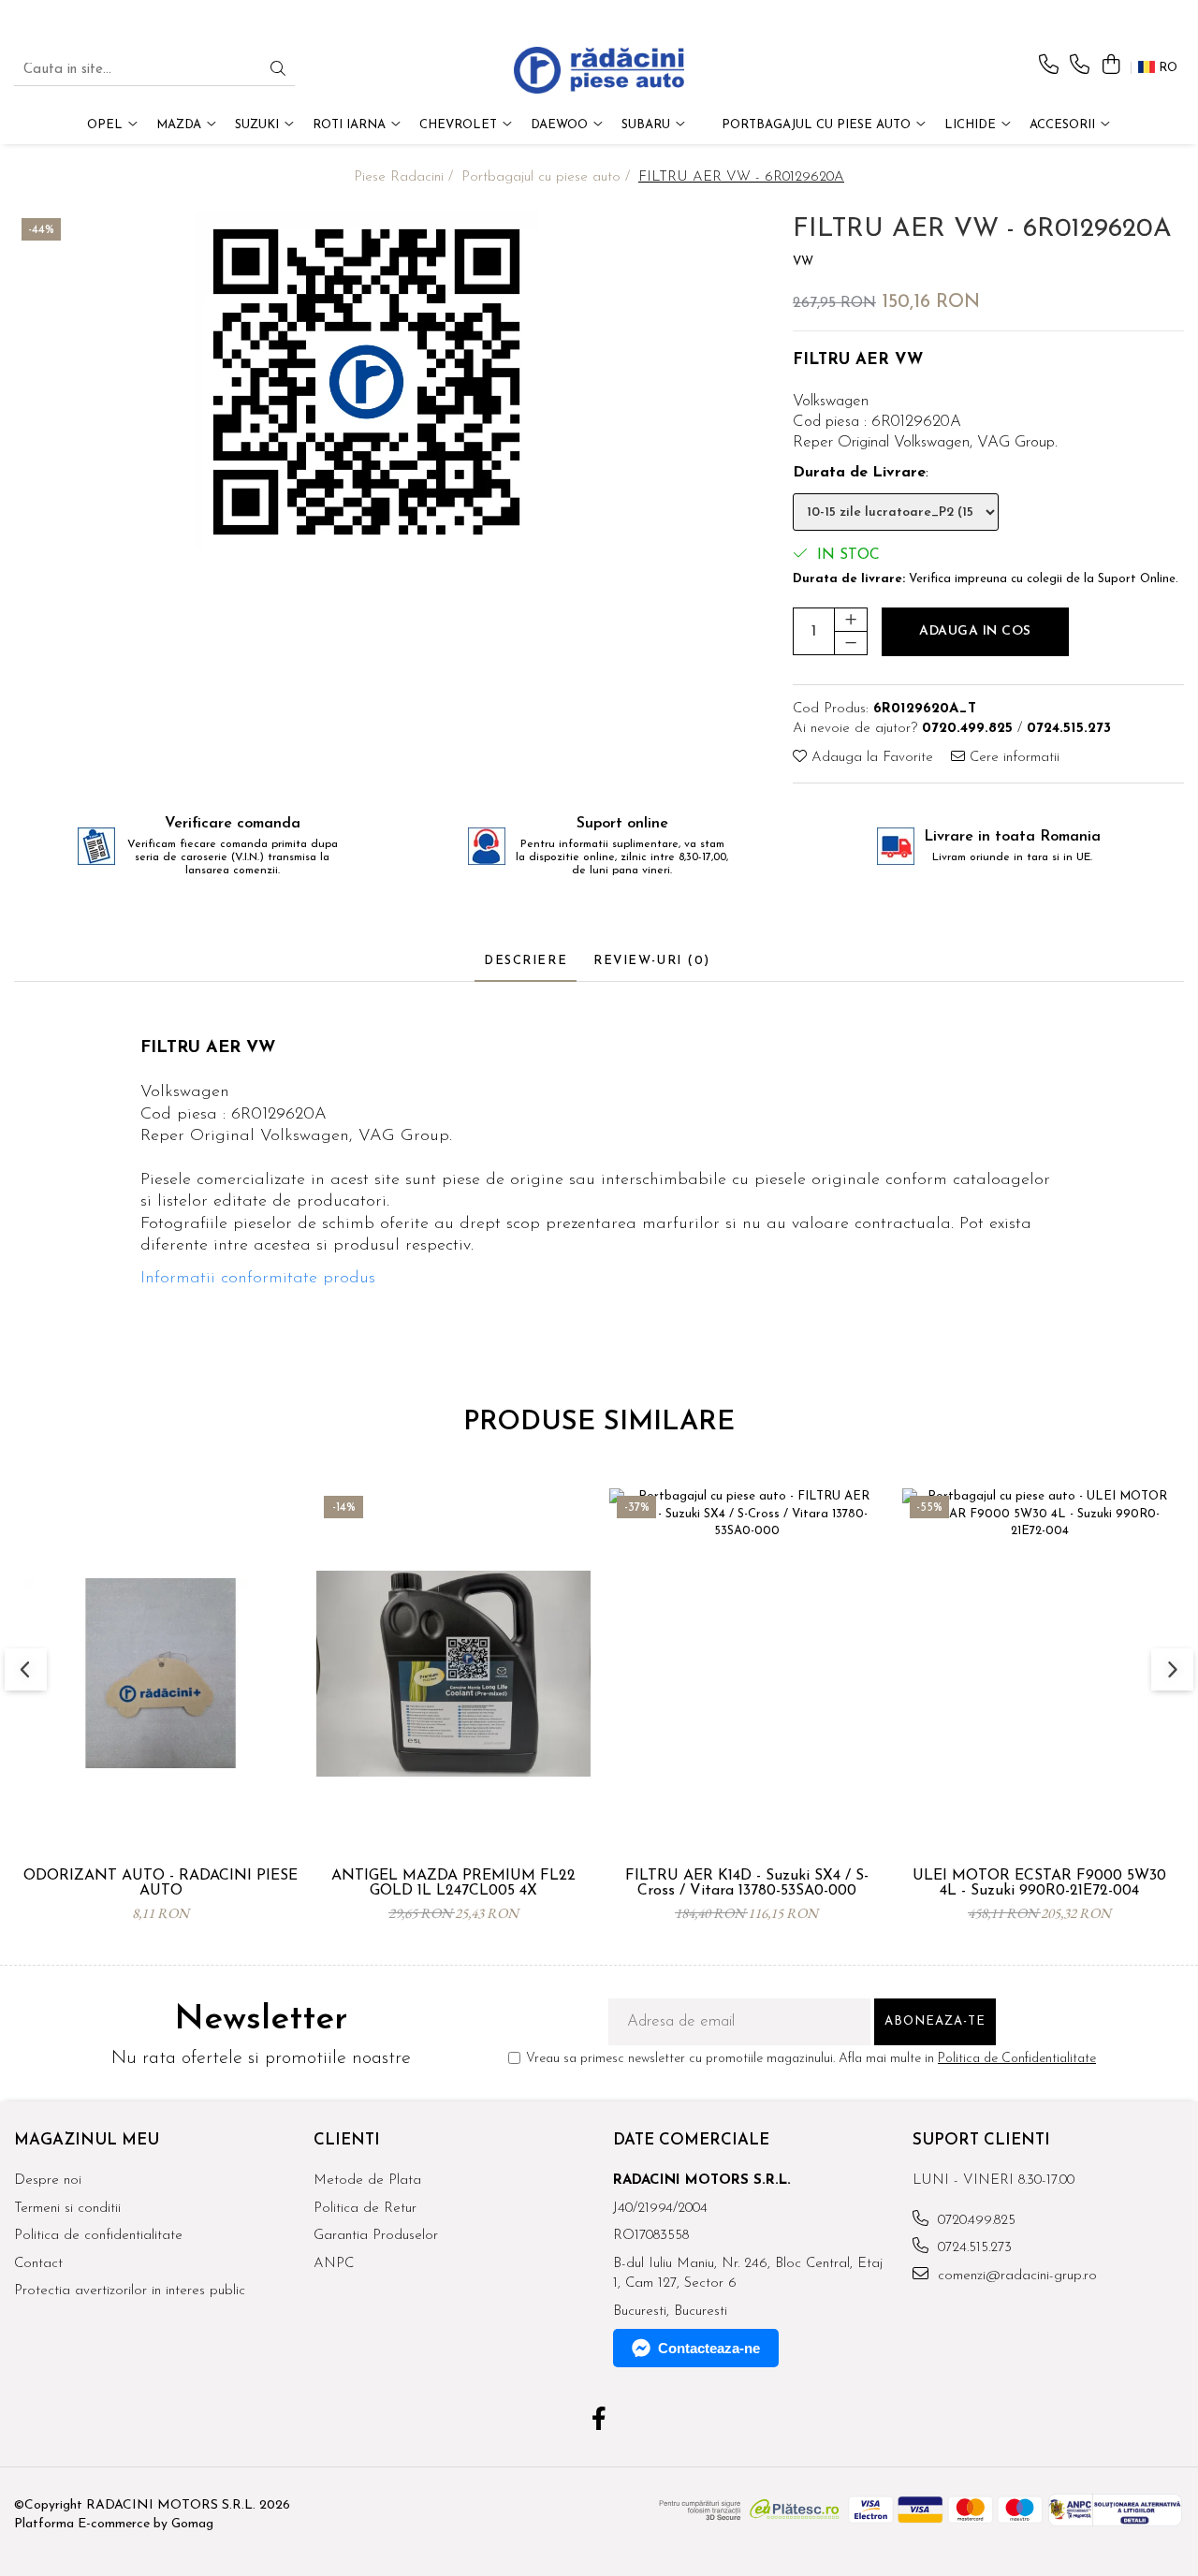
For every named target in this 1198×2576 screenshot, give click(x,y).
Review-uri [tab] (652, 961)
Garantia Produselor (376, 2236)
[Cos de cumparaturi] (1110, 66)
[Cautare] (278, 71)
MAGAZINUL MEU (87, 2140)
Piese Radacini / (406, 177)
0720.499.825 (974, 2221)
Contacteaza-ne (709, 2348)
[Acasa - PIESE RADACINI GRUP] (599, 70)
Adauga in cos (975, 631)
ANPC (334, 2264)
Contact (38, 2264)
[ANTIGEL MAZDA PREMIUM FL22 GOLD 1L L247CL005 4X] (453, 1674)
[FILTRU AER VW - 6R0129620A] (366, 382)
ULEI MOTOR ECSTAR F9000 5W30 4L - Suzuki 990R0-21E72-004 (1039, 1883)
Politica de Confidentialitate (1017, 2059)
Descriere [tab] (526, 961)
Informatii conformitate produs (258, 1279)
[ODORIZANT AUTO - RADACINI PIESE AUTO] (161, 1674)
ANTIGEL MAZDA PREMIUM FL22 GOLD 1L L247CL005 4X (453, 1883)
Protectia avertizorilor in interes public (130, 2291)
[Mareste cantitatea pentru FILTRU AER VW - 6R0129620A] (851, 620)
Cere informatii (1012, 758)
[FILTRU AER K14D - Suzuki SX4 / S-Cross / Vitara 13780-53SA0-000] (746, 1674)
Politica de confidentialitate (98, 2236)
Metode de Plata (367, 2181)
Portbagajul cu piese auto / (548, 177)
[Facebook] (599, 2422)
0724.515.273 (972, 2248)
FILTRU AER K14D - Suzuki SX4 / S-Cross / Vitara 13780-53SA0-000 (747, 1883)
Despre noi (48, 2181)
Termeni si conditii (67, 2209)
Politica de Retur (365, 2209)
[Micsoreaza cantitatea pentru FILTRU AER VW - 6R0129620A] (851, 643)
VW (803, 262)
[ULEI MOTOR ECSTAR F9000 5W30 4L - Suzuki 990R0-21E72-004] (1039, 1674)
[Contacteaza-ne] (1049, 66)
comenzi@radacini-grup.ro (1015, 2276)
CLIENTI (347, 2140)
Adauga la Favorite (870, 758)
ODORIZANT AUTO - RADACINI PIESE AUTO (161, 1883)
